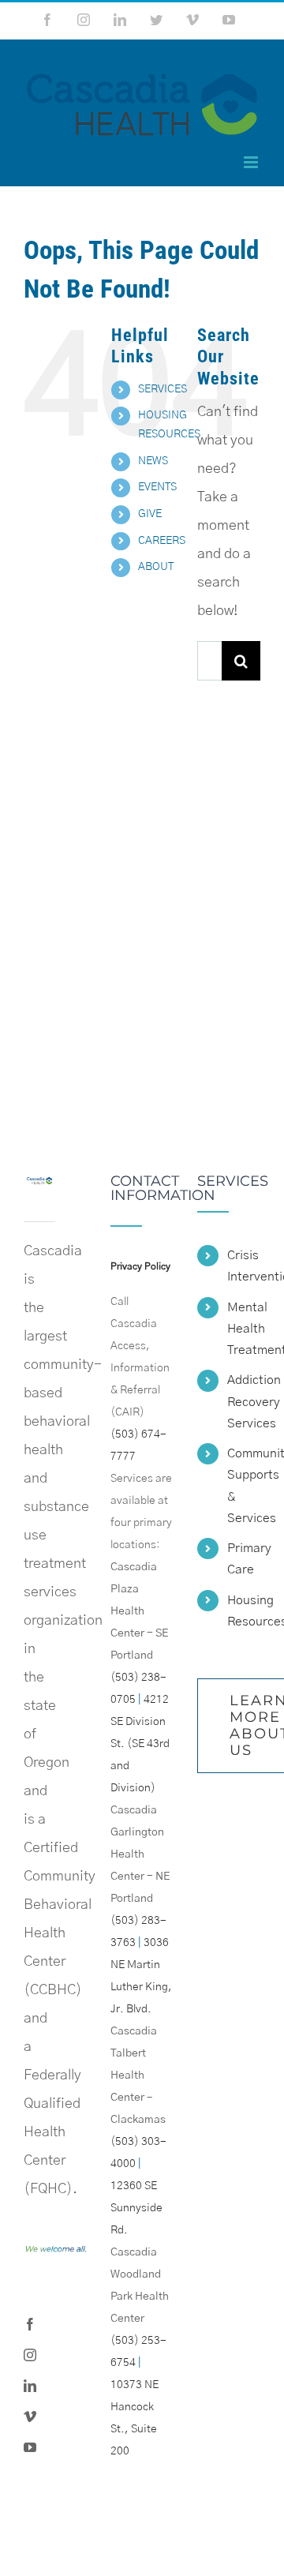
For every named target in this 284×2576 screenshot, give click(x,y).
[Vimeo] (30, 2417)
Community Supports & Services (244, 1486)
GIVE (150, 514)
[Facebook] (30, 2324)
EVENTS (157, 487)
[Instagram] (30, 2355)
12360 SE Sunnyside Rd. (136, 2208)
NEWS (153, 461)
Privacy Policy (140, 1266)
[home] (39, 1188)
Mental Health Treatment (244, 1329)
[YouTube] (30, 2447)
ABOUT (156, 567)
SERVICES (163, 389)
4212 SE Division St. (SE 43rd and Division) (140, 1744)
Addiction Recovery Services (244, 1401)
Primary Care (244, 1559)
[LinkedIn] (30, 2386)
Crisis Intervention (244, 1266)
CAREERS (162, 541)
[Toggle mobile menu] (252, 162)
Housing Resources (244, 1611)
